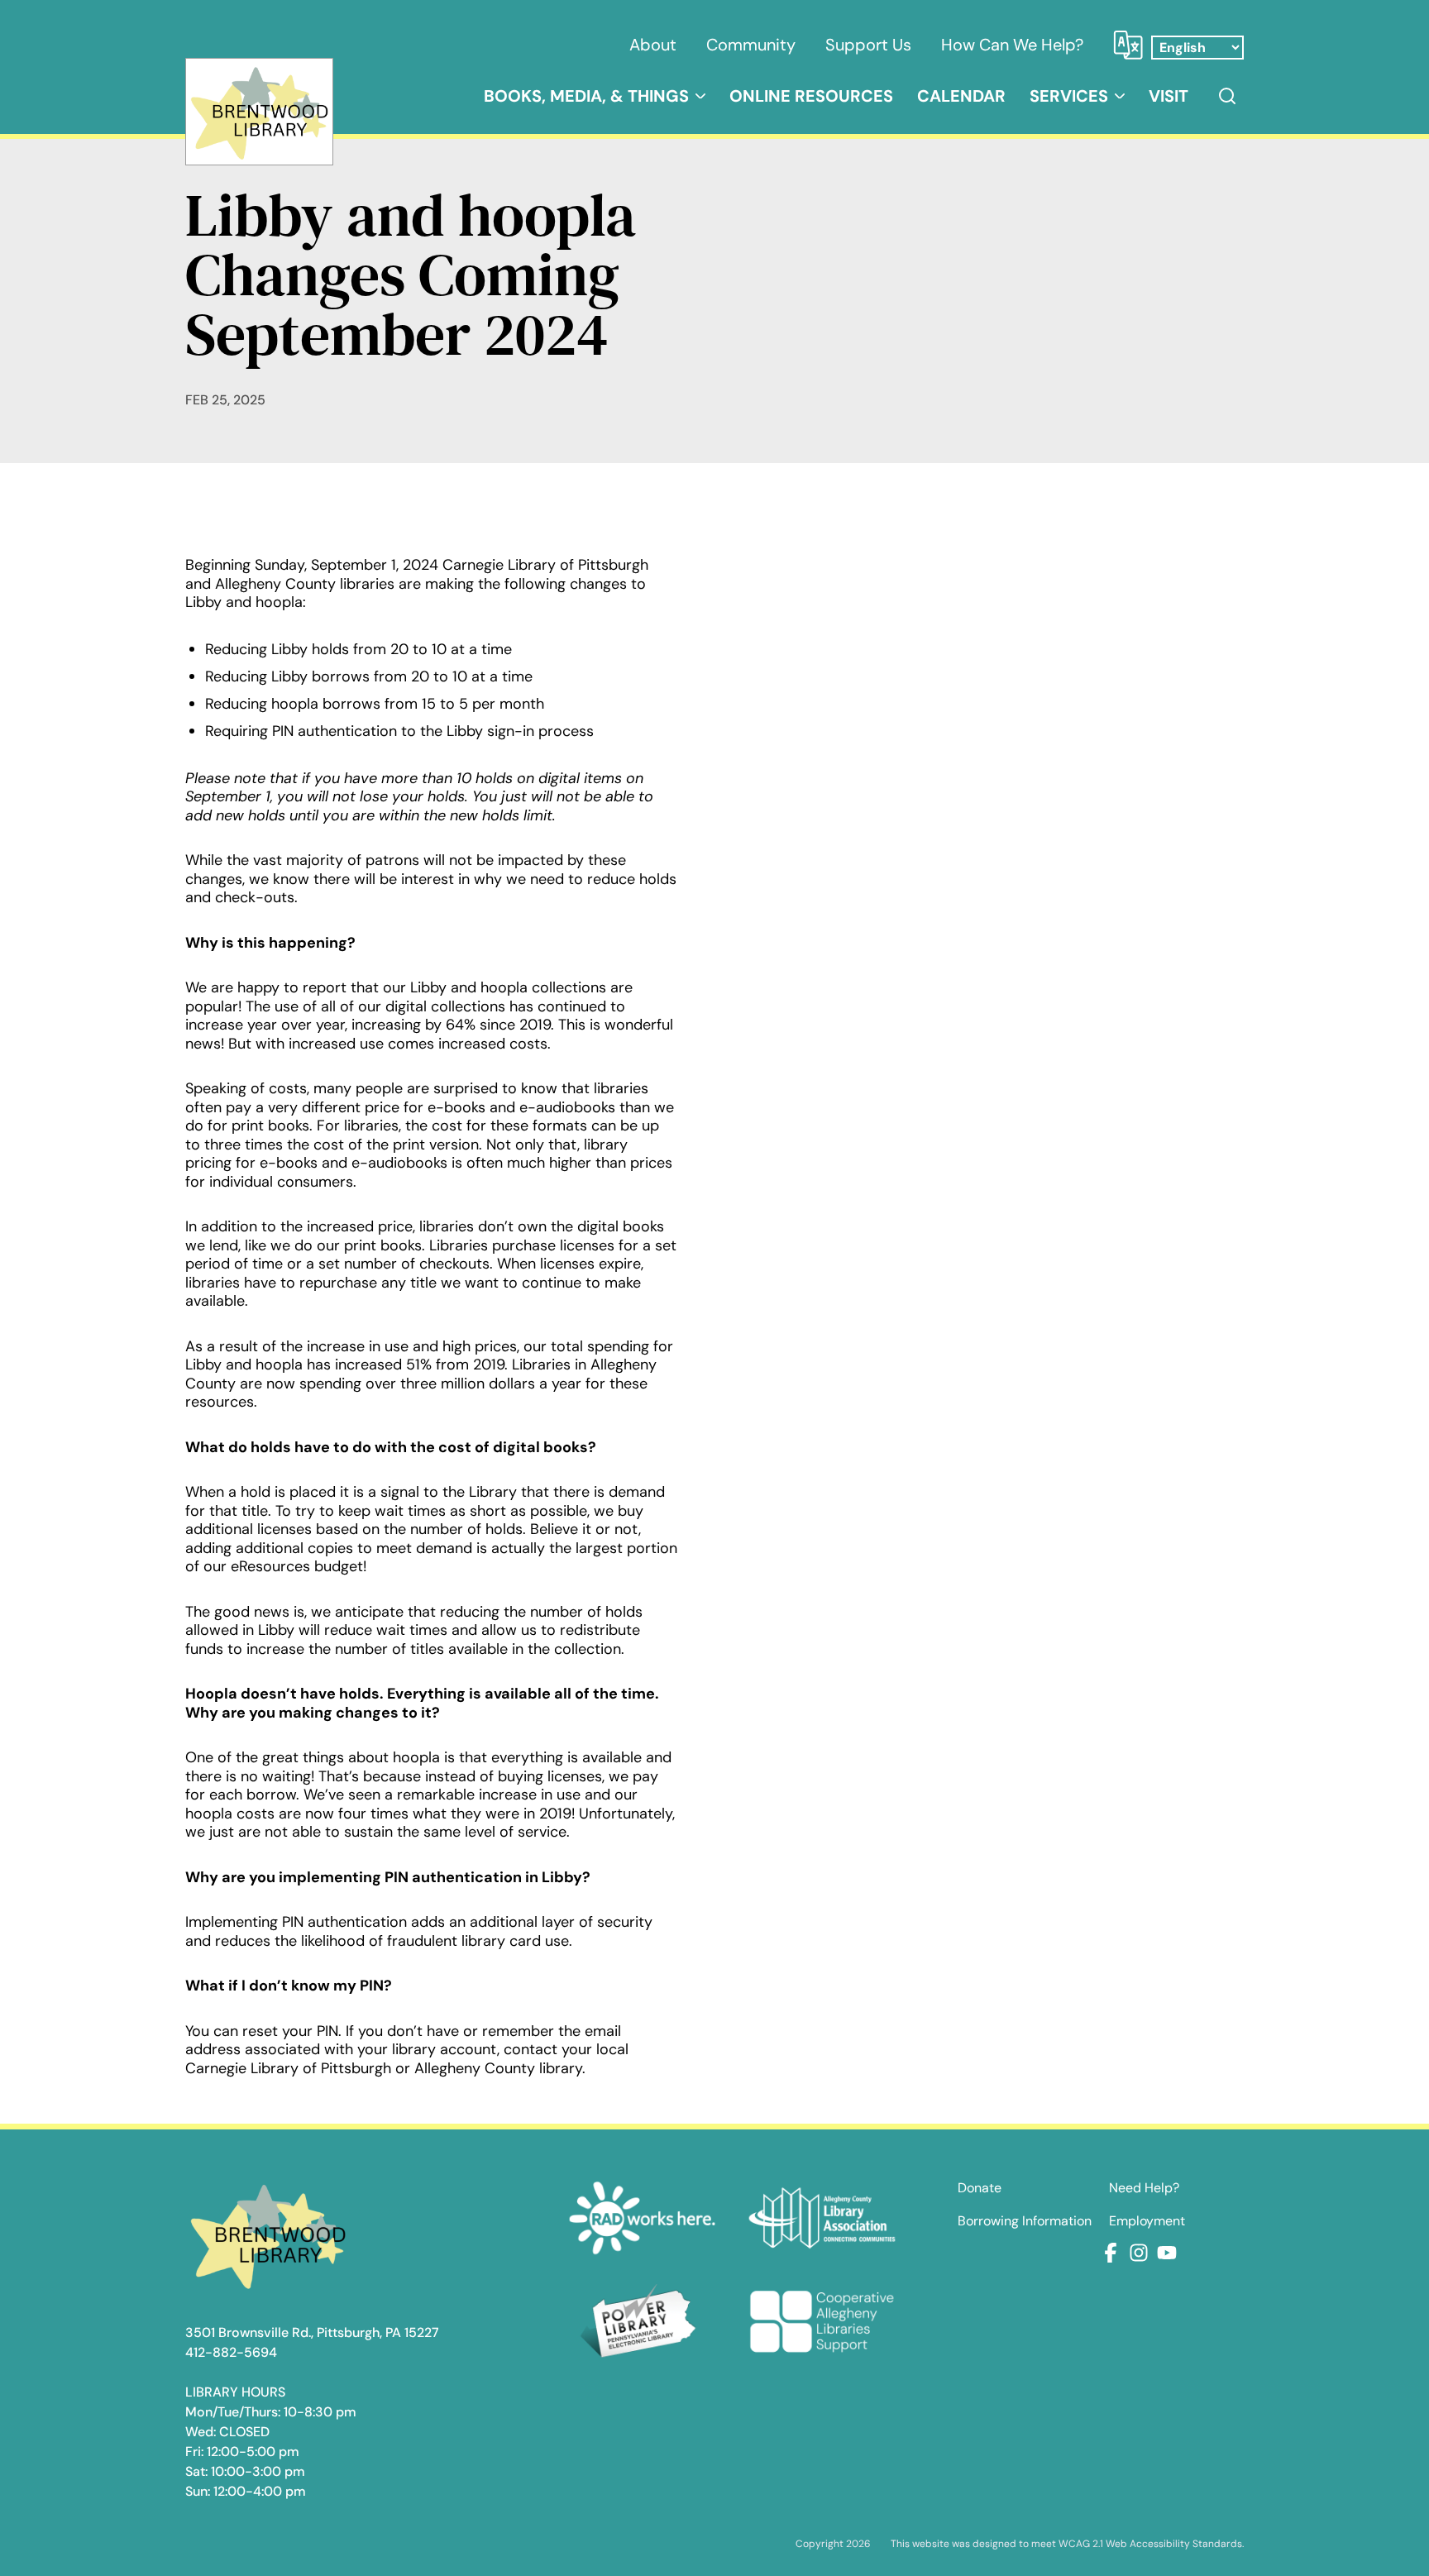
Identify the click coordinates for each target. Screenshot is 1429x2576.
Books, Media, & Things (586, 96)
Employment (1147, 2221)
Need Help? (1144, 2188)
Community (751, 45)
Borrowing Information (1025, 2221)
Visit (1169, 96)
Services (1069, 96)
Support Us (868, 45)
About (653, 45)
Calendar (961, 96)
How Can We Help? (1012, 45)
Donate (980, 2188)
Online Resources (811, 96)
